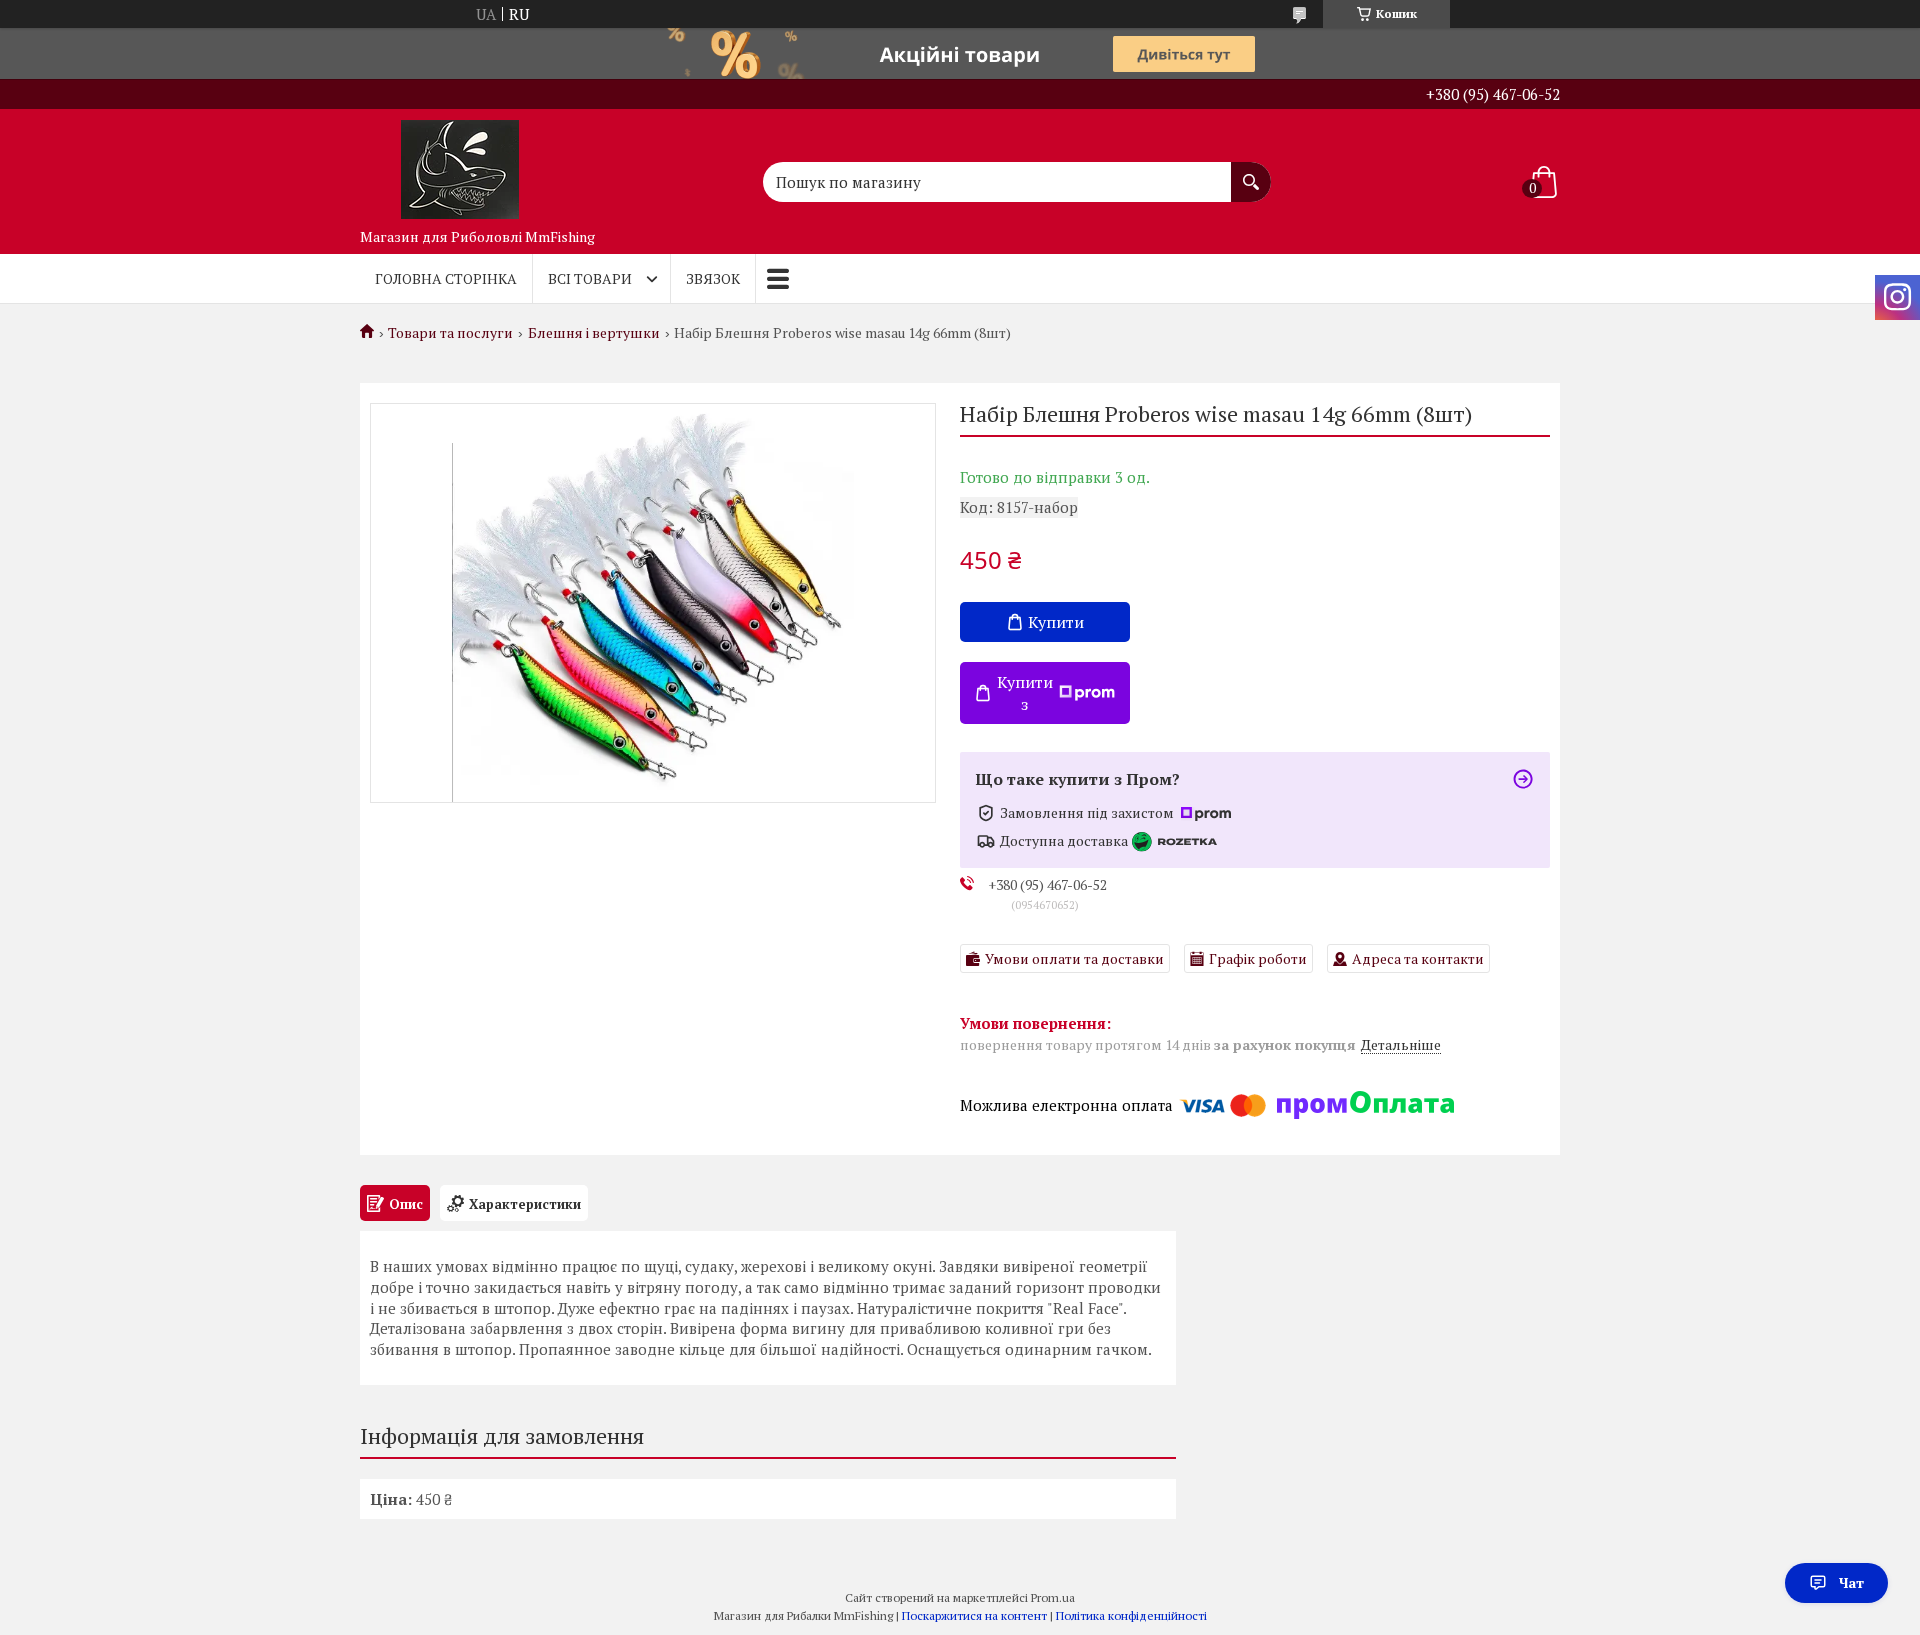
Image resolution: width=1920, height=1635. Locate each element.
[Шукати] (1251, 172)
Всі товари (590, 278)
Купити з (1025, 693)
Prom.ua (1053, 1597)
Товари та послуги (450, 333)
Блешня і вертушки (594, 333)
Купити (1056, 622)
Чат (1851, 1582)
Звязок (713, 278)
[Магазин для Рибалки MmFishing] (460, 164)
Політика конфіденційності (1131, 1615)
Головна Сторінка (446, 278)
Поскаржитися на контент (974, 1615)
